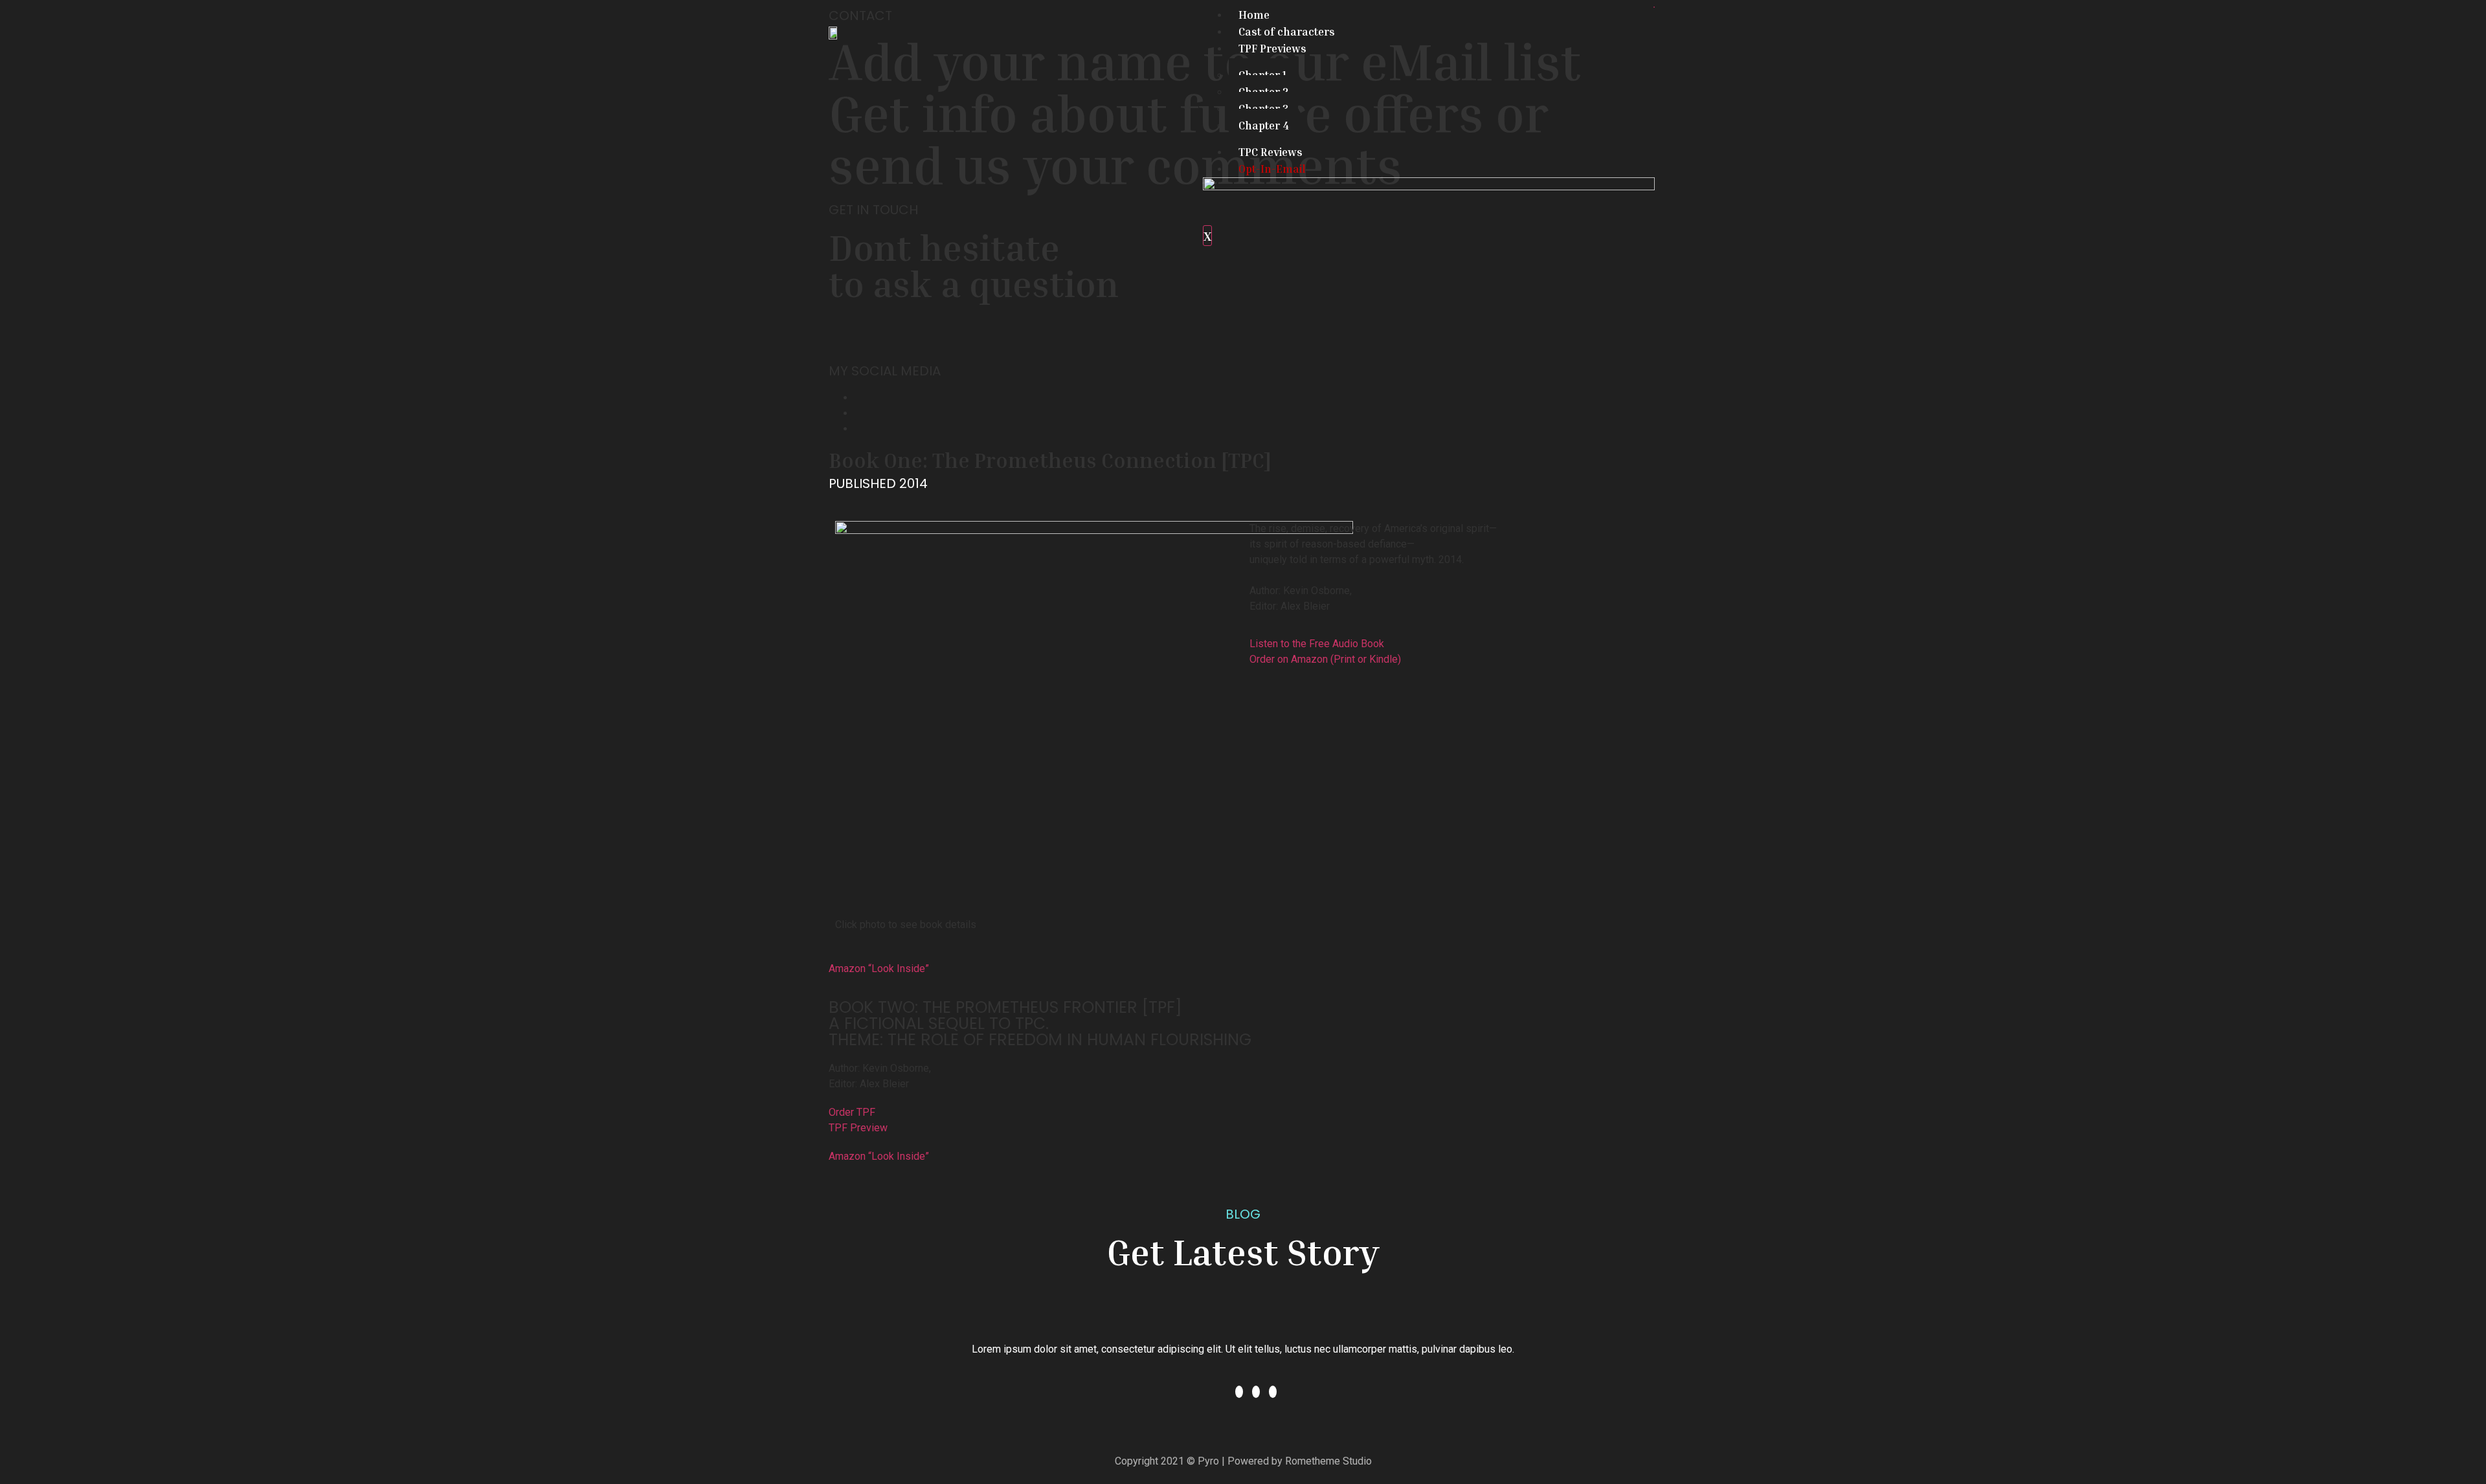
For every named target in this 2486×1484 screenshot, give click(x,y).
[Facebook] (858, 398)
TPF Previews (1272, 48)
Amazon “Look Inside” (879, 969)
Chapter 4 (1264, 125)
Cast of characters (1287, 31)
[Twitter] (858, 413)
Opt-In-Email (1272, 169)
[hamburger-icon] (1654, 7)
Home (1254, 15)
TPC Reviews (1271, 152)
